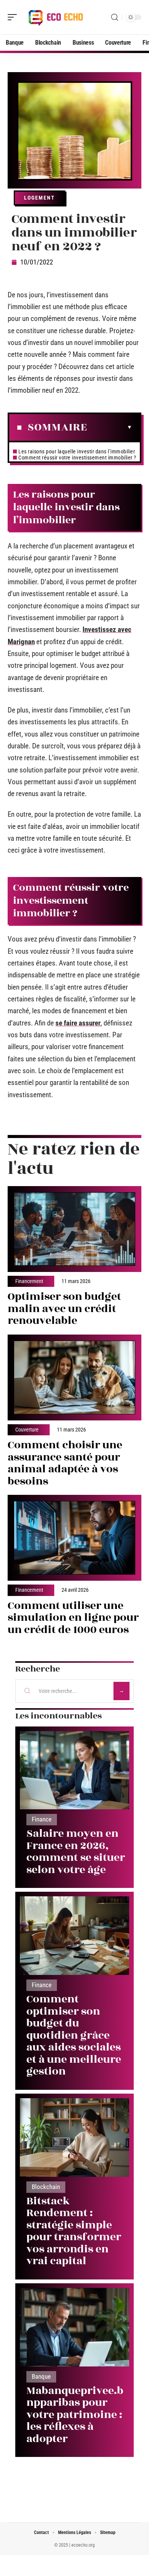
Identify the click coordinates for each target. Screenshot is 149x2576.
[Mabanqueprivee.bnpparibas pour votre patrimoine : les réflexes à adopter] (74, 2327)
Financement (29, 1282)
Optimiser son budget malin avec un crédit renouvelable (64, 1309)
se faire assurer (78, 1023)
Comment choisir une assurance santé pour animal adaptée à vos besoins (65, 1463)
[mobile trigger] (14, 17)
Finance (42, 1819)
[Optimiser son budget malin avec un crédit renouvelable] (74, 1229)
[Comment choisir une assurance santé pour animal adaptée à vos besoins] (74, 1377)
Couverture (27, 1430)
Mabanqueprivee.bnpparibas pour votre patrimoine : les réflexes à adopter (75, 2415)
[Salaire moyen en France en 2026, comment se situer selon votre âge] (74, 1770)
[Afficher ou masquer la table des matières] (110, 427)
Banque (41, 2377)
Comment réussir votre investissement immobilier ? (77, 458)
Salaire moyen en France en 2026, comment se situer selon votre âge (76, 1852)
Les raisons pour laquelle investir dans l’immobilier (77, 451)
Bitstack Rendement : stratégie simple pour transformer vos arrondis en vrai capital (74, 2231)
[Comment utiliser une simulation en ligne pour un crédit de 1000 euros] (74, 1538)
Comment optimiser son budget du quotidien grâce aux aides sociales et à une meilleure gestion (74, 2035)
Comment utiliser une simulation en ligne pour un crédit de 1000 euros (73, 1618)
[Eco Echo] (55, 17)
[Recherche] (115, 17)
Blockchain (46, 2187)
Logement (40, 198)
